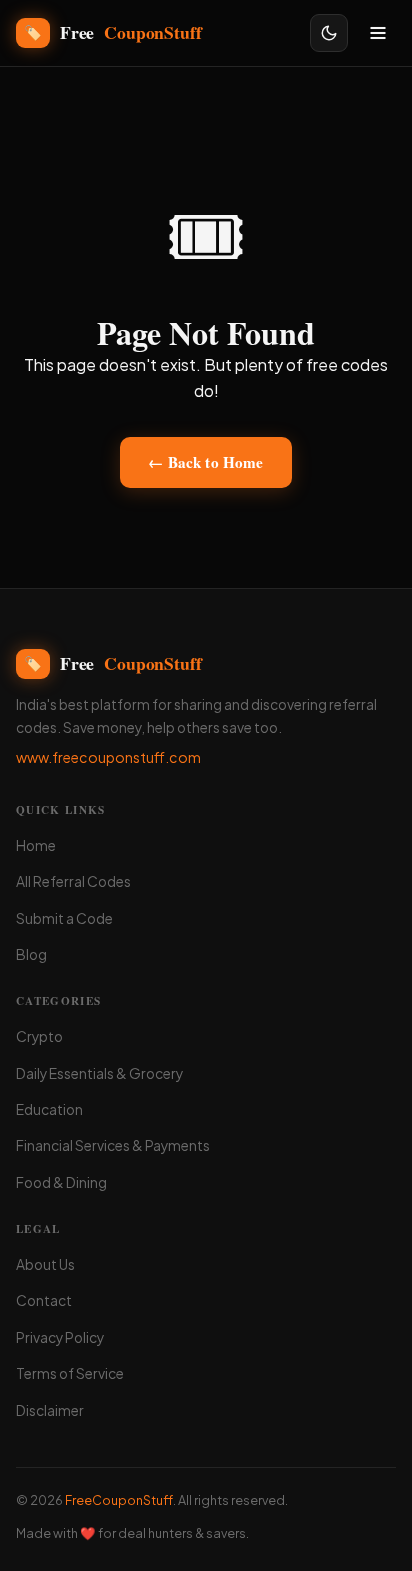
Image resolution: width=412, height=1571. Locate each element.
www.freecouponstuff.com (108, 757)
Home (36, 845)
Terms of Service (70, 1373)
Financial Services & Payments (113, 1145)
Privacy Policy (60, 1337)
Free (112, 32)
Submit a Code (64, 918)
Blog (31, 954)
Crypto (39, 1036)
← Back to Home (205, 462)
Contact (44, 1300)
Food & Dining (61, 1182)
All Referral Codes (73, 881)
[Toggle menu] (378, 33)
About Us (45, 1264)
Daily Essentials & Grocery (99, 1073)
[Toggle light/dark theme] (329, 33)
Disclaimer (50, 1410)
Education (49, 1109)
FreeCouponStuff (119, 1500)
